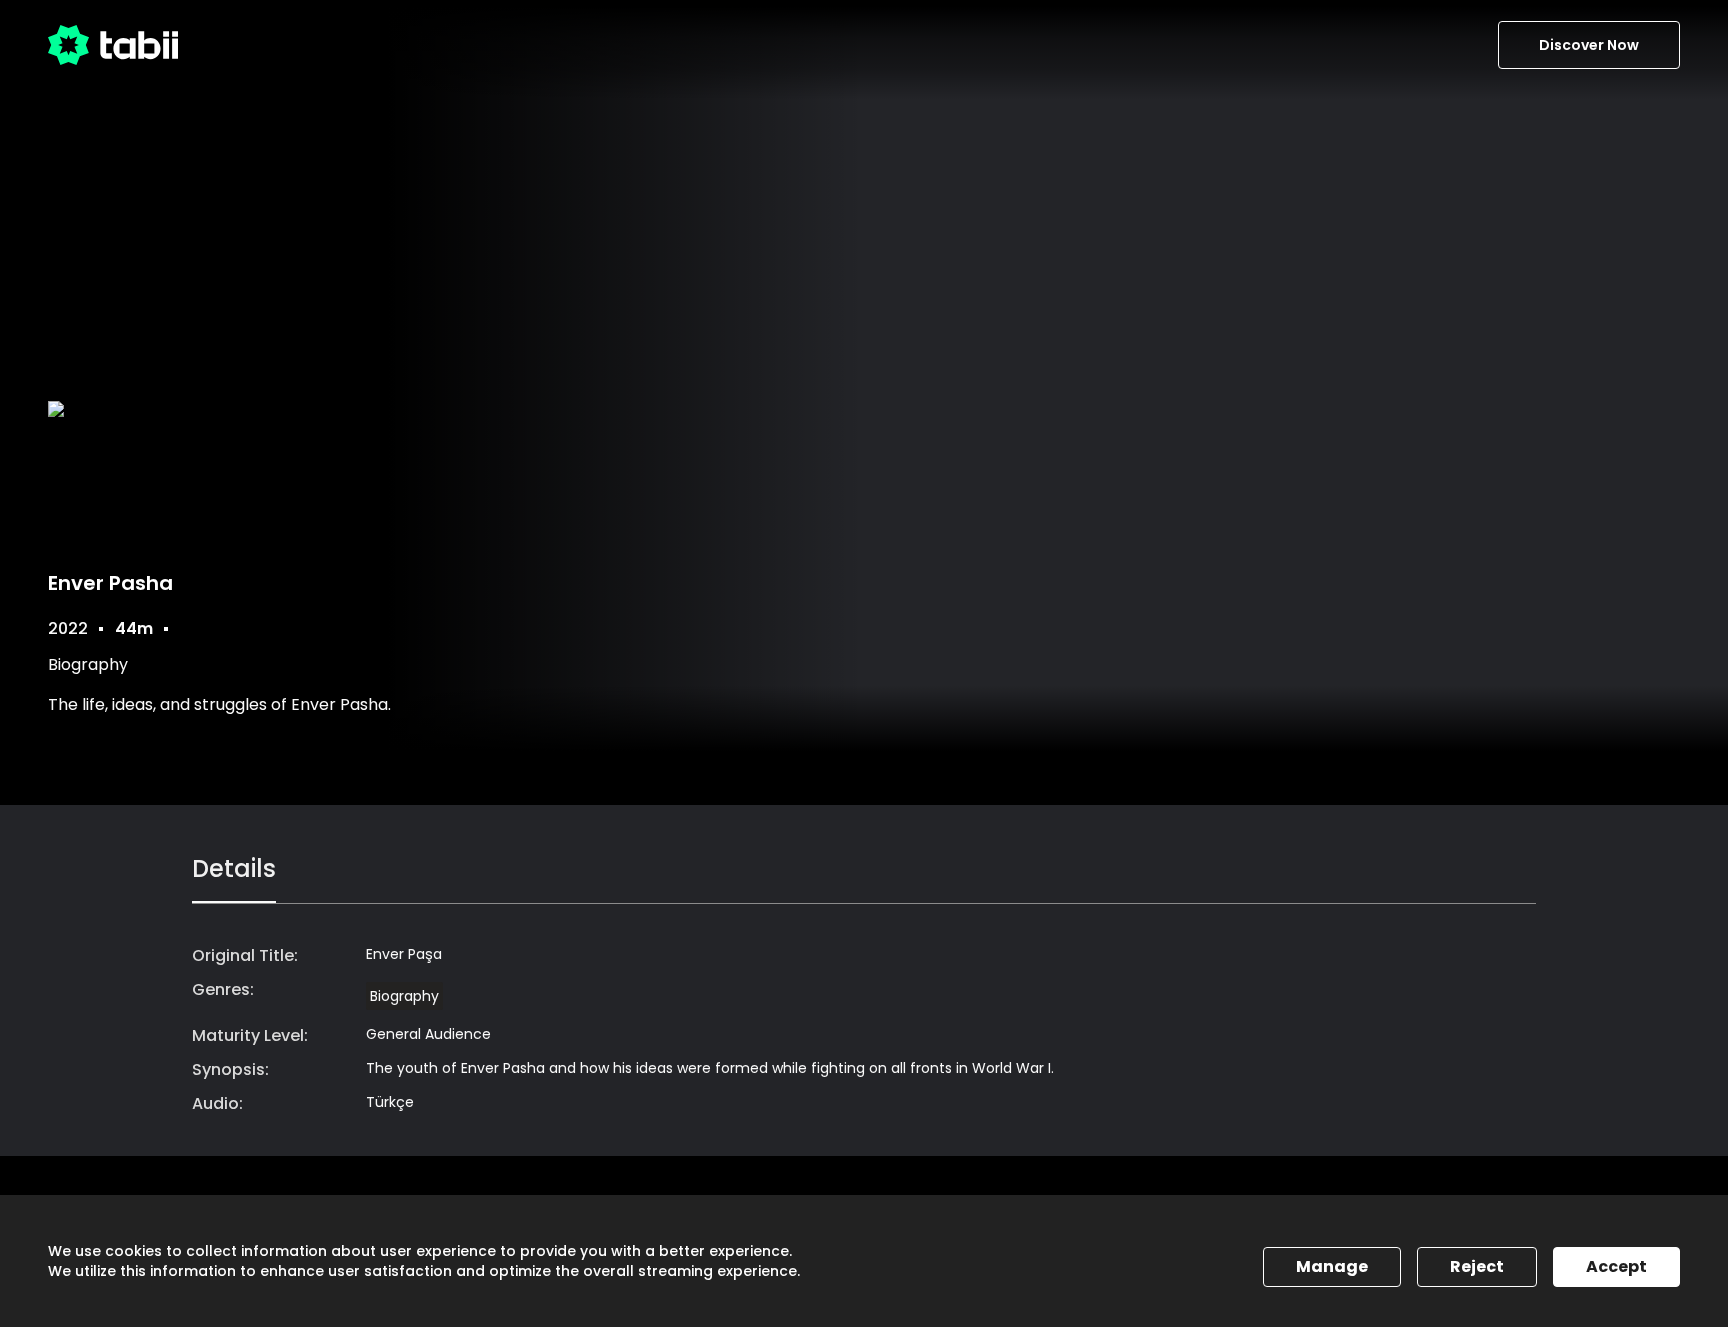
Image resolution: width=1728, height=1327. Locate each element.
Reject (1477, 1266)
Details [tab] (234, 868)
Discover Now (1589, 45)
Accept (1616, 1266)
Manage (1332, 1266)
